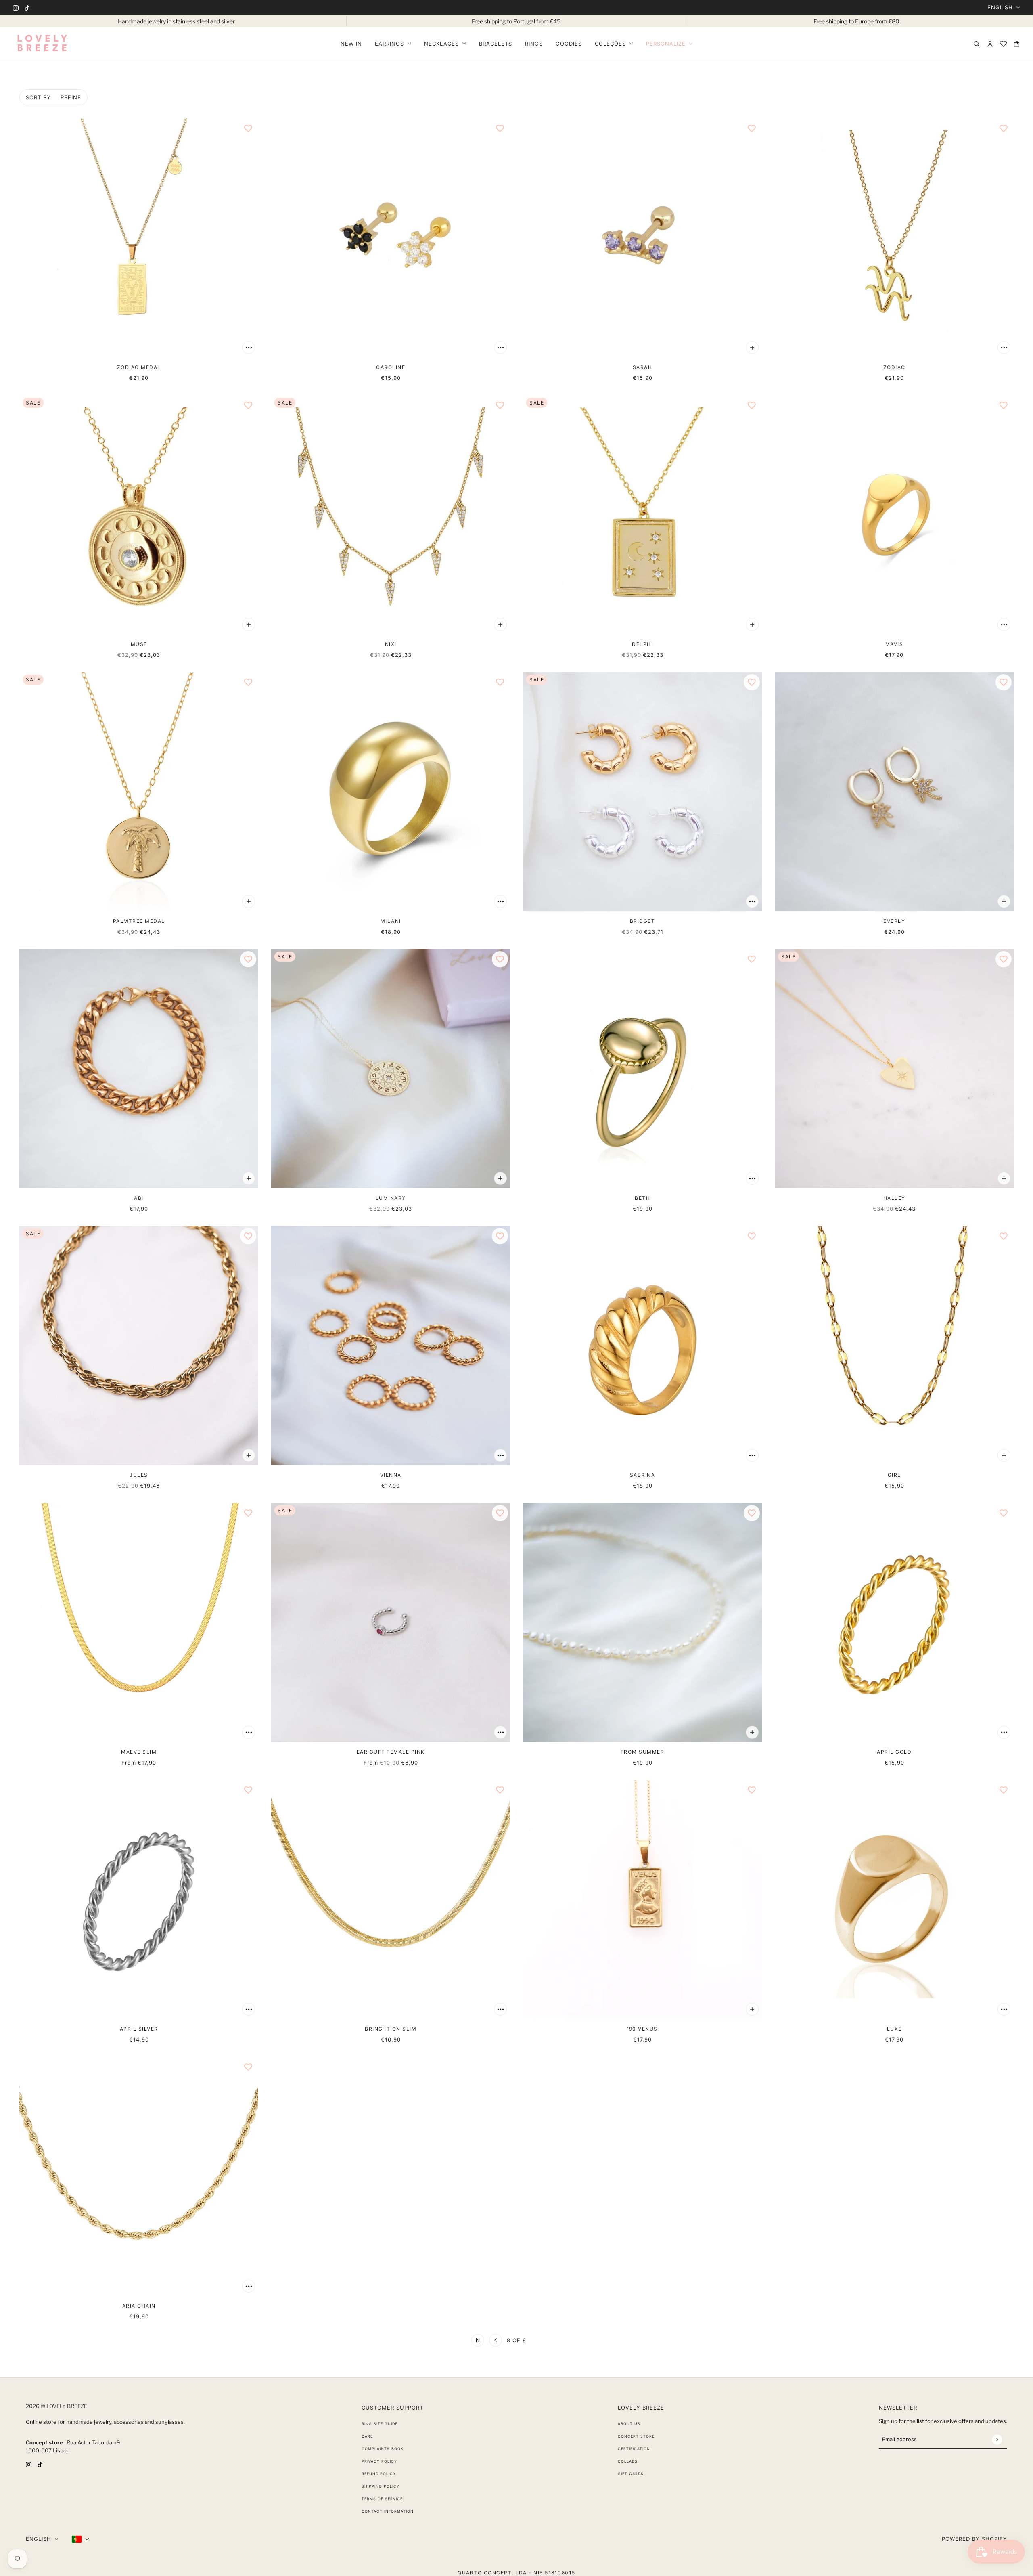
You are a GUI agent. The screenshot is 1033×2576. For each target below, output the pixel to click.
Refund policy (379, 2474)
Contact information (388, 2511)
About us (629, 2424)
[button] (478, 2340)
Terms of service (382, 2499)
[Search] (977, 44)
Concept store (636, 2436)
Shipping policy (381, 2486)
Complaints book (383, 2449)
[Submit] (997, 2439)
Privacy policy (379, 2461)
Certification (634, 2449)
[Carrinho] (1017, 44)
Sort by (38, 97)
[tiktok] (27, 7)
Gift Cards (631, 2474)
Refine (71, 97)
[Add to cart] (249, 348)
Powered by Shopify (974, 2539)
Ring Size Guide (380, 2424)
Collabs (628, 2461)
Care (367, 2436)
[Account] (990, 44)
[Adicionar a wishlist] (248, 128)
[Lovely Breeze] (42, 44)
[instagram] (16, 7)
